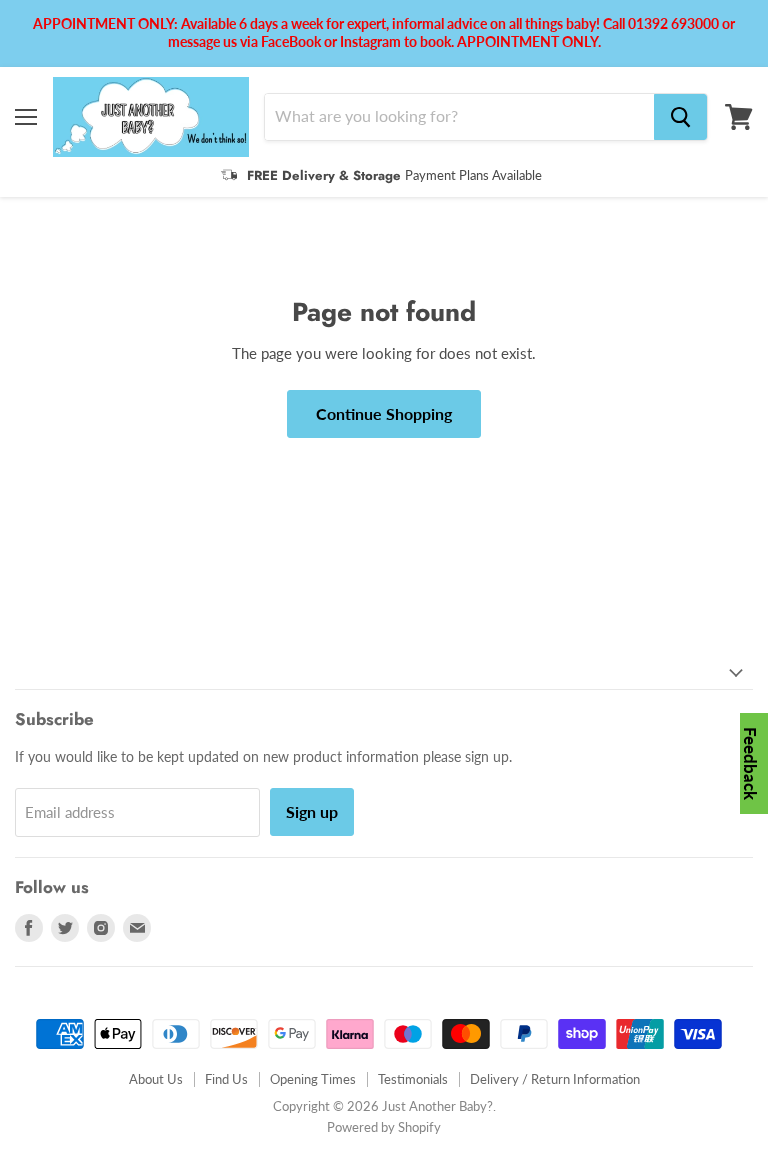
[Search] (680, 117)
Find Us (226, 1079)
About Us (156, 1079)
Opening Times (313, 1079)
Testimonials (413, 1079)
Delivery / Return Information (555, 1079)
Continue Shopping (384, 413)
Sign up (312, 811)
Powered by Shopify (384, 1127)
